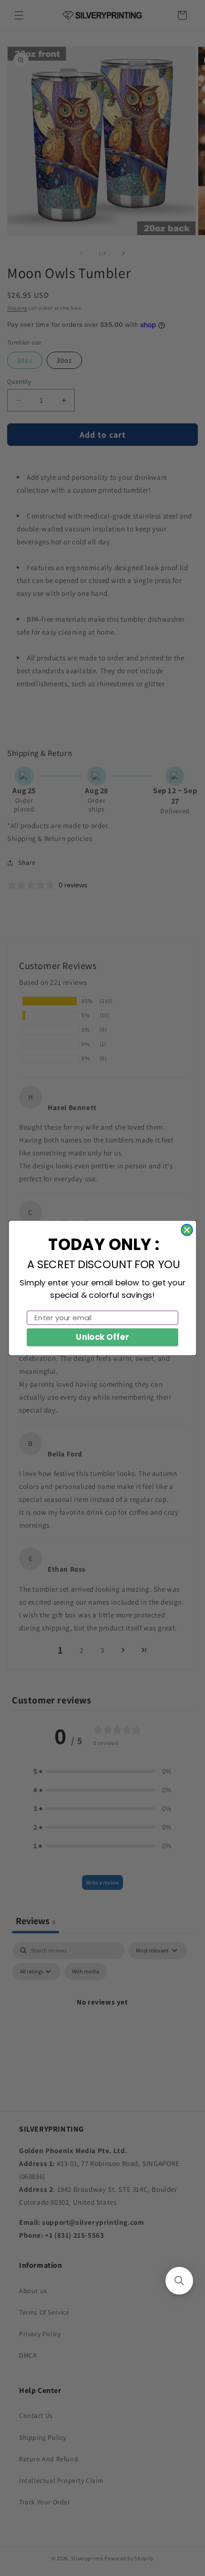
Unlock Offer (102, 1337)
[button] (179, 2281)
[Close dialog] (187, 1230)
